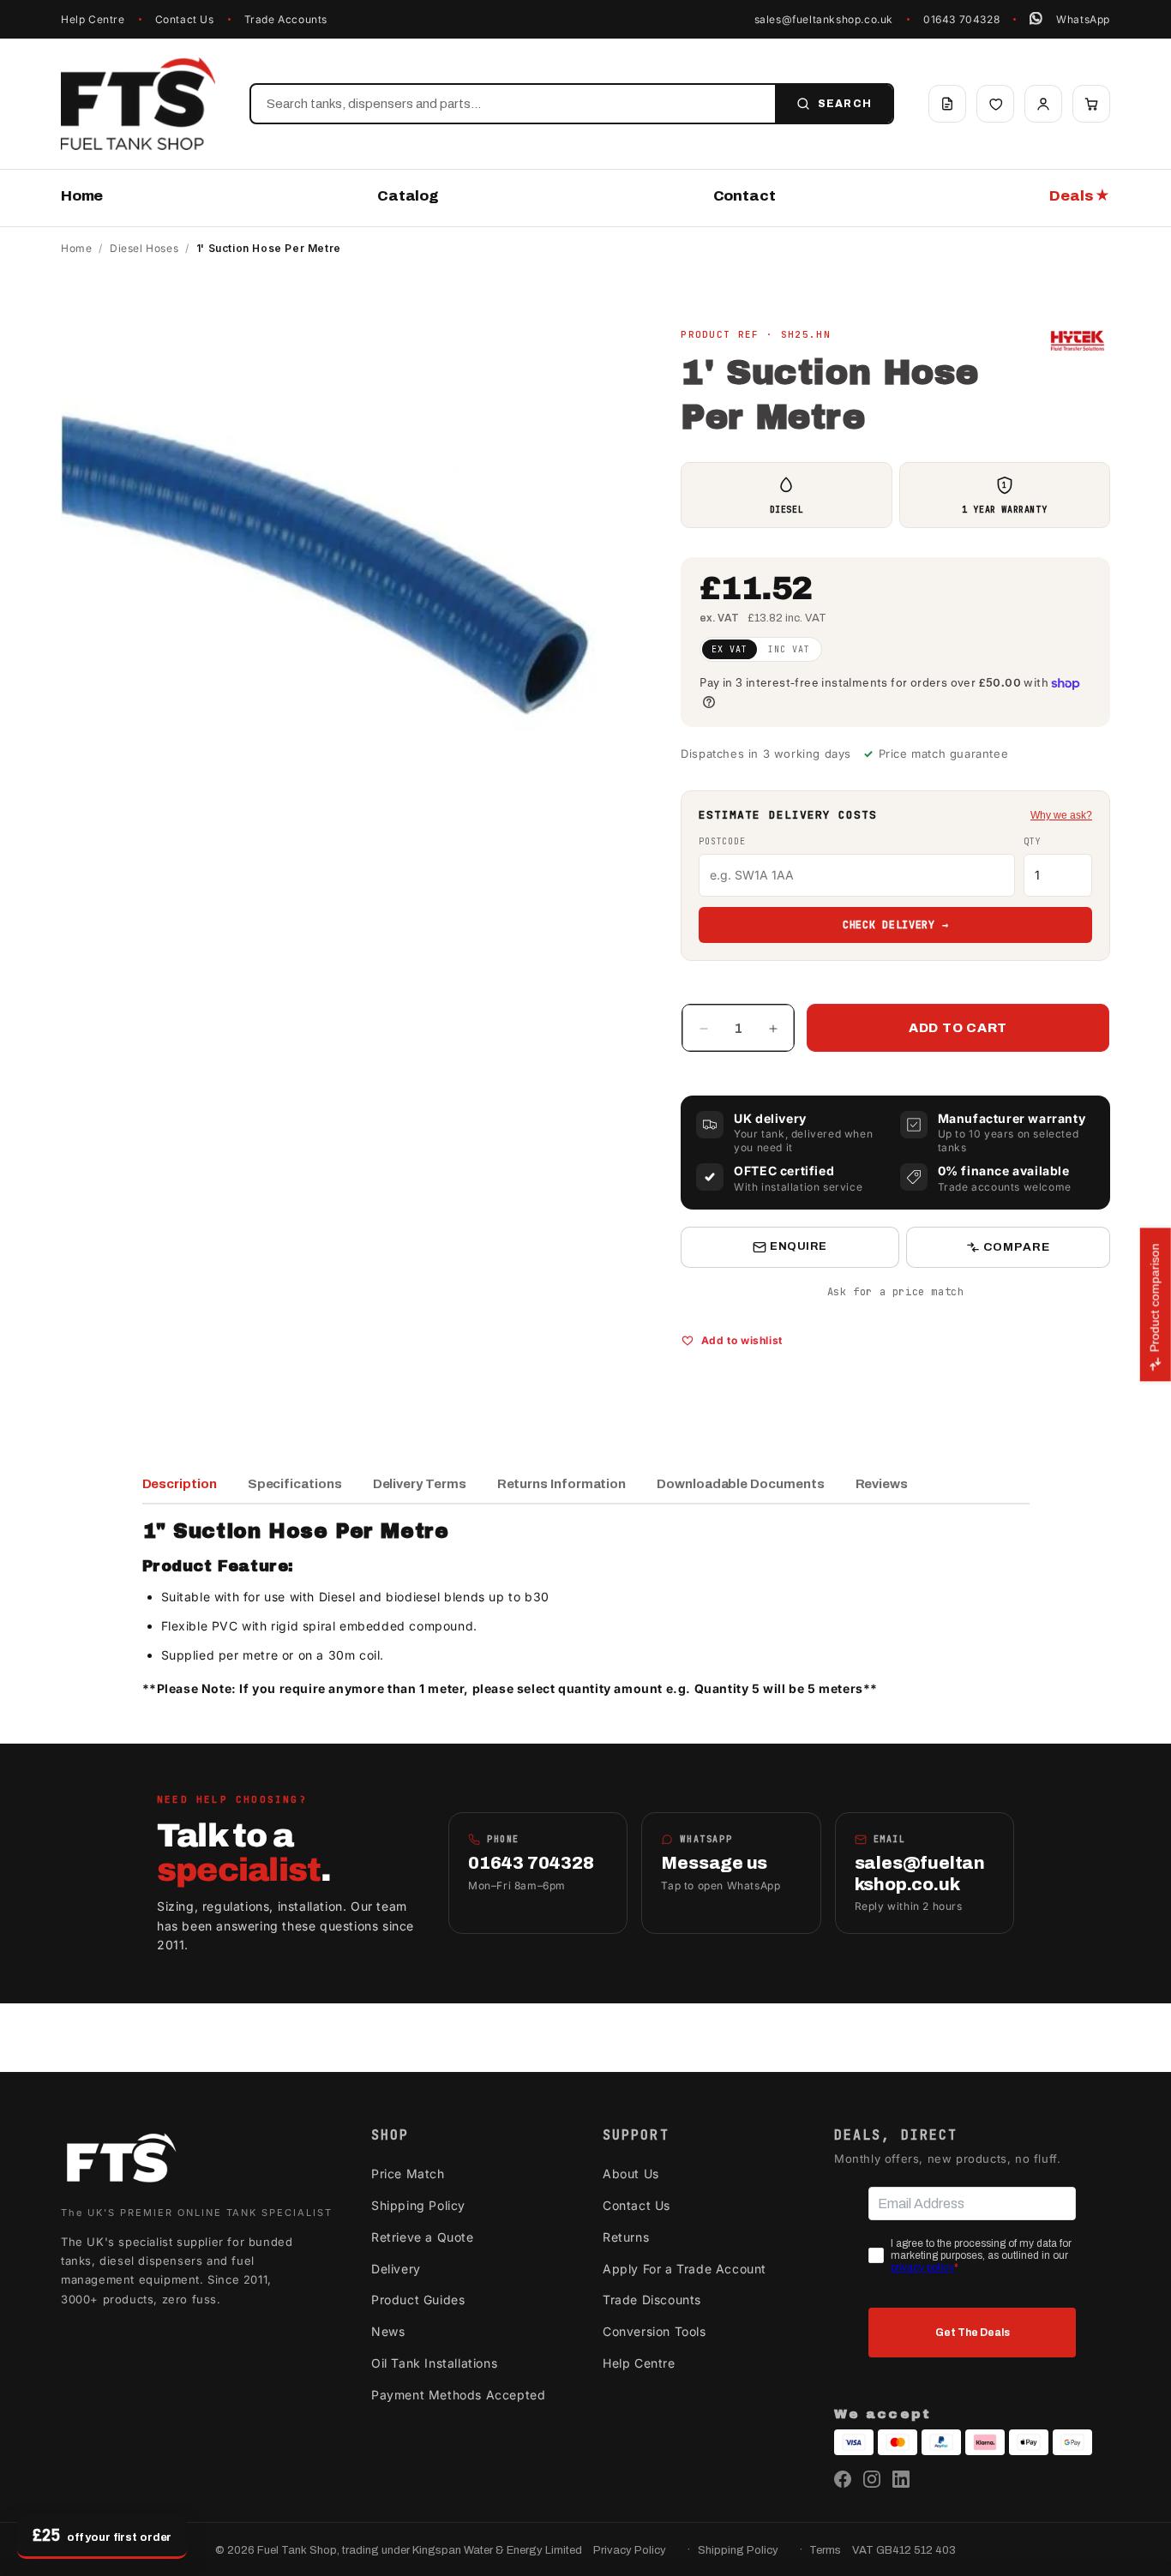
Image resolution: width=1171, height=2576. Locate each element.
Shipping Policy (418, 2205)
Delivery (396, 2269)
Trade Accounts (286, 19)
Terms (825, 2550)
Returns (626, 2237)
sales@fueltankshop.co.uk (824, 19)
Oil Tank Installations (434, 2363)
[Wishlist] (995, 104)
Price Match (408, 2174)
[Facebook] (843, 2479)
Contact (745, 196)
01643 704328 (961, 19)
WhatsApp (1083, 19)
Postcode (722, 841)
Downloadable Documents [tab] (740, 1484)
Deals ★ (1080, 196)
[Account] (1043, 104)
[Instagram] (872, 2479)
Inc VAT (789, 649)
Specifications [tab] (295, 1484)
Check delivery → (896, 925)
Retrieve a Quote (423, 2237)
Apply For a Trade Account (685, 2269)
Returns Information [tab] (562, 1484)
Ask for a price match (896, 1292)
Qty (1032, 841)
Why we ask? (1061, 815)
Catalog (408, 196)
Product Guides (418, 2300)
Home (82, 196)
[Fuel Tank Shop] (121, 2162)
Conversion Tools (655, 2331)
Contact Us (185, 19)
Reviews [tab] (882, 1484)
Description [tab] (180, 1484)
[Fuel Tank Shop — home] (138, 104)
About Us (631, 2174)
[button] (1091, 104)
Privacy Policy (630, 2550)
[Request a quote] (947, 104)
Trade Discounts (652, 2300)
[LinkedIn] (901, 2479)
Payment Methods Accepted (458, 2395)
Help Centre (93, 19)
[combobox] (513, 104)
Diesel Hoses (144, 248)
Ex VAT (730, 649)
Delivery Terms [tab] (420, 1484)
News (388, 2331)
